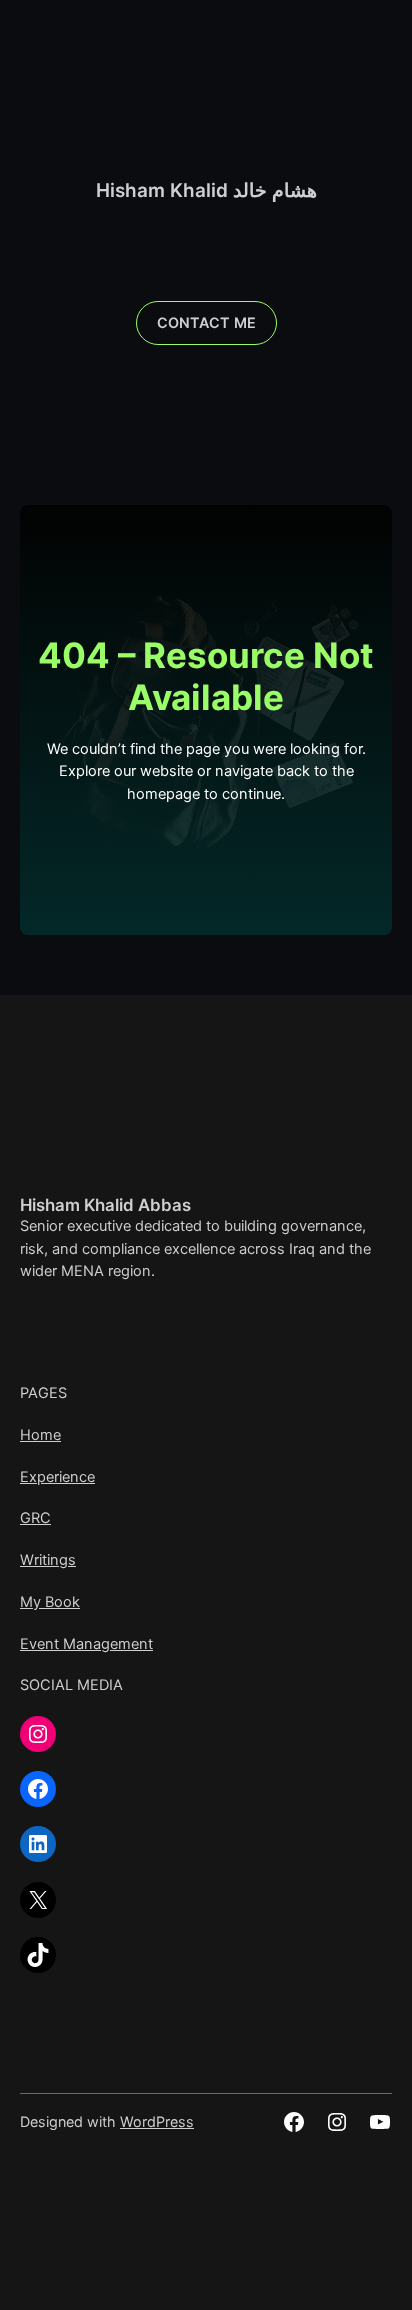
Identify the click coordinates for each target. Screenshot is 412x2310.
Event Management (86, 1644)
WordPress (157, 2121)
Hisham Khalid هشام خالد (206, 190)
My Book (50, 1602)
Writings (48, 1560)
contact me (206, 322)
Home (40, 1435)
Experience (57, 1477)
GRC (35, 1518)
